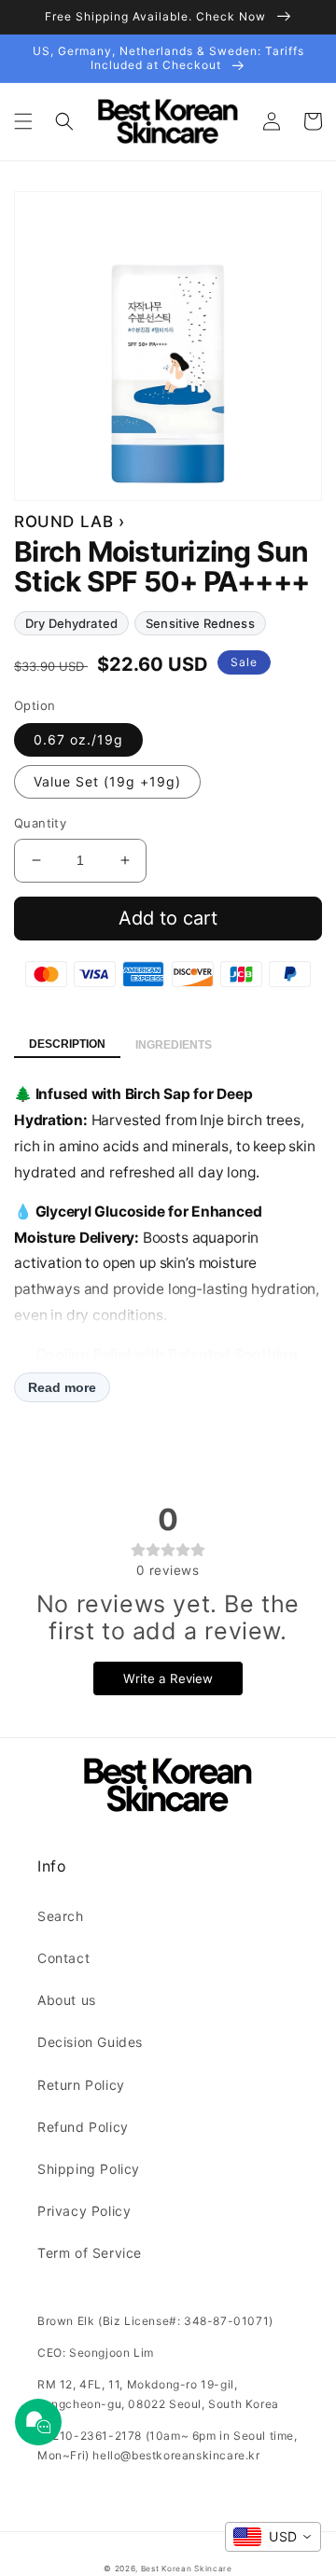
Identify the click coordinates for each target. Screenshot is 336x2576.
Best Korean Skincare (187, 2569)
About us (67, 2000)
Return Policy (81, 2085)
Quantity (40, 823)
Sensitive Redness (200, 623)
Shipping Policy (89, 2169)
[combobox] (273, 2537)
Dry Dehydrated (71, 623)
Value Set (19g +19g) (107, 781)
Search (61, 1916)
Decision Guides (90, 2042)
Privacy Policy (84, 2211)
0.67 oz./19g (78, 739)
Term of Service (90, 2253)
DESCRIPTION (67, 1044)
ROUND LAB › (70, 522)
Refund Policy (83, 2127)
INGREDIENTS (174, 1045)
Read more (62, 1387)
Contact (63, 1958)
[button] (23, 121)
